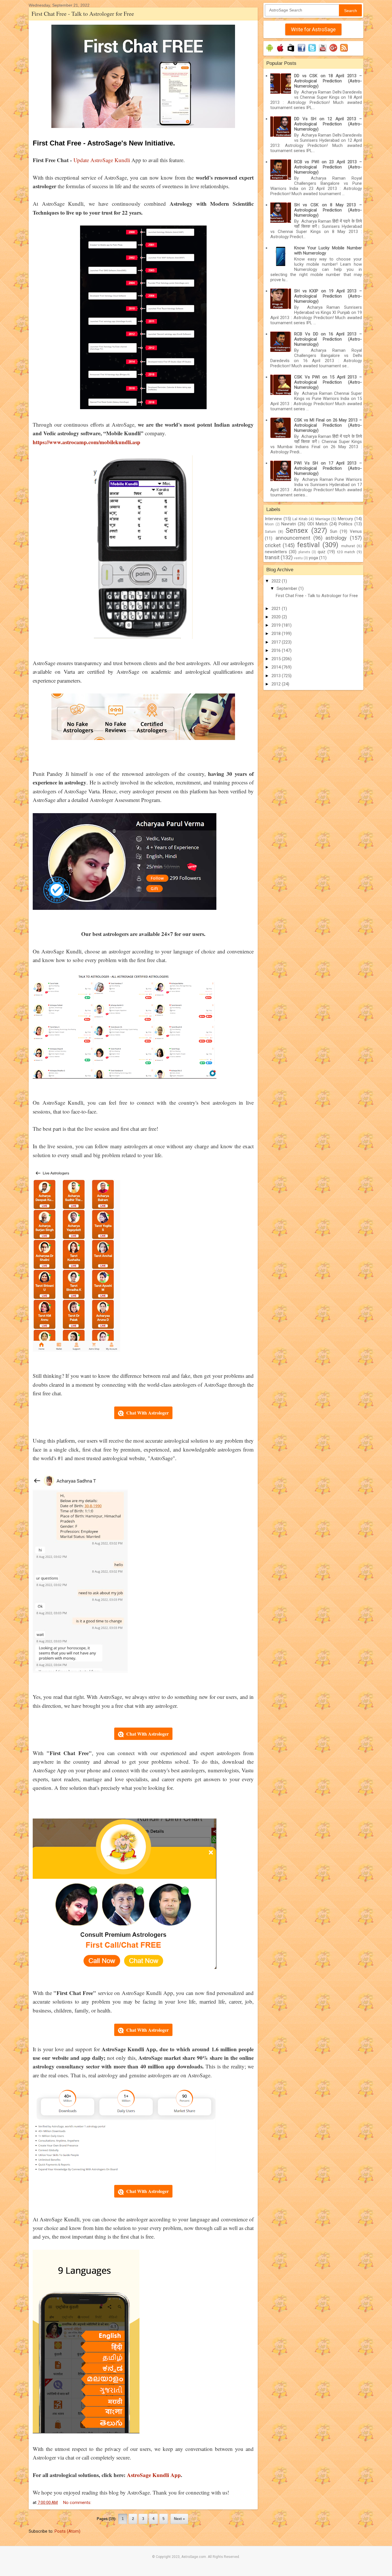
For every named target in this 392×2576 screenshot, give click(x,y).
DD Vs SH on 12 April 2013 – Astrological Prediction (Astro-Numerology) (328, 124)
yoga (313, 558)
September (288, 588)
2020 (277, 617)
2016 (277, 650)
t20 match (346, 552)
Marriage (323, 519)
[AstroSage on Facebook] (301, 52)
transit (272, 557)
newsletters (276, 552)
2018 (277, 634)
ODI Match (318, 524)
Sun (334, 531)
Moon (269, 524)
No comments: (78, 2503)
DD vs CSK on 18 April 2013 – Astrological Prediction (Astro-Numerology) (328, 81)
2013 (277, 676)
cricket (273, 545)
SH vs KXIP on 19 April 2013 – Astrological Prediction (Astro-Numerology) (328, 296)
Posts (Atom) (67, 2531)
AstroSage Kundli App (154, 2475)
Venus (356, 531)
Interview (273, 519)
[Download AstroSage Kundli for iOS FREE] (280, 52)
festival (308, 545)
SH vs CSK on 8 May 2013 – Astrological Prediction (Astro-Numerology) (328, 210)
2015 (277, 659)
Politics (346, 524)
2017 (277, 642)
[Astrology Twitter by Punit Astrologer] (312, 52)
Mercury (345, 519)
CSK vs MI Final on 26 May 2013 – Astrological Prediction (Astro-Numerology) (328, 425)
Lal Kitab (300, 519)
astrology (336, 538)
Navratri (289, 524)
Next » (179, 2519)
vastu (298, 558)
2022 (277, 581)
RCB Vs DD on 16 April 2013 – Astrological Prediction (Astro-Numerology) (328, 339)
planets (304, 552)
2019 (277, 625)
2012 (277, 684)
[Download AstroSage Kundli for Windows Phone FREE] (291, 52)
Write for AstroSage (313, 29)
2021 (277, 609)
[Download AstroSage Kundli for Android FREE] (270, 52)
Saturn (270, 531)
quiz (322, 552)
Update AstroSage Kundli (102, 160)
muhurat (348, 546)
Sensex (297, 531)
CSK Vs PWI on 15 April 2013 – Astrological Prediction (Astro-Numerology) (328, 382)
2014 (277, 667)
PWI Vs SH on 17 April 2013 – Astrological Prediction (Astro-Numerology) (328, 468)
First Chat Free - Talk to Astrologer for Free (83, 14)
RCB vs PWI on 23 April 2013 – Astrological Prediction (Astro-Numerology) (328, 167)
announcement (293, 538)
